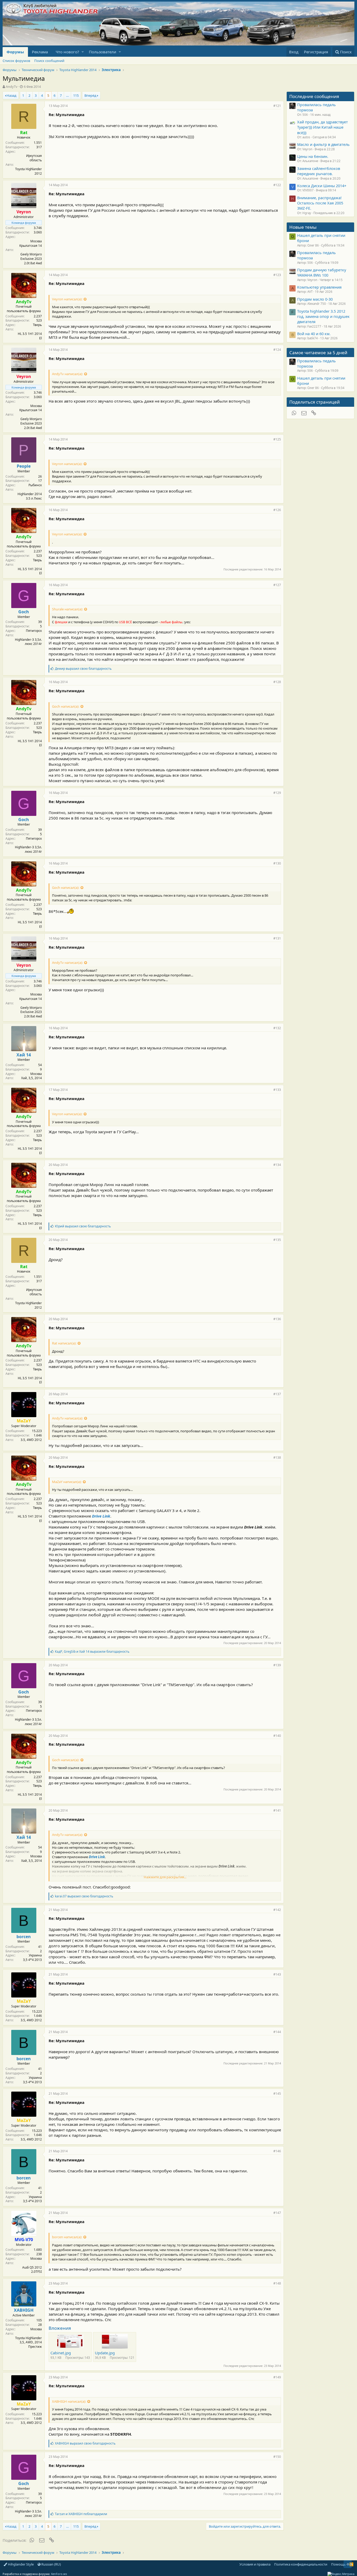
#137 (277, 1394)
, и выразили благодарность (92, 1651)
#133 (277, 1090)
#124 (277, 350)
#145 (277, 2094)
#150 (277, 2457)
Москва (36, 1074)
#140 (277, 1736)
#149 (277, 2377)
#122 (277, 185)
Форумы (15, 52)
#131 (277, 938)
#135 (277, 1240)
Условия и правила (255, 2564)
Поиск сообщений (49, 61)
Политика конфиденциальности (301, 2564)
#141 (277, 1810)
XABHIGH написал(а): (69, 2401)
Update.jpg (105, 2353)
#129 (277, 793)
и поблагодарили (81, 2514)
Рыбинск (35, 485)
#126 (277, 510)
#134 (277, 1165)
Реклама (40, 52)
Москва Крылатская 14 (31, 243)
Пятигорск (34, 631)
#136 (277, 1319)
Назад (11, 95)
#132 (277, 1028)
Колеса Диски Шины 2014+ (322, 186)
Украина (35, 1955)
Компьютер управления (319, 287)
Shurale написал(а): (67, 609)
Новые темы (303, 227)
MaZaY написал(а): (67, 1482)
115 (76, 95)
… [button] (67, 95)
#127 (277, 585)
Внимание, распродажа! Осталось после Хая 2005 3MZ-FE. (320, 203)
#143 (277, 1974)
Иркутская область (34, 158)
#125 (277, 439)
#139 (277, 1665)
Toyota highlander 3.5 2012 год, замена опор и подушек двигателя (323, 316)
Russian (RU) (51, 2564)
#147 (277, 2213)
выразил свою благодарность (83, 669)
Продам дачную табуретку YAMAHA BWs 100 (322, 272)
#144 (277, 2032)
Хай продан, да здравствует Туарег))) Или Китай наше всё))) (323, 127)
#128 (277, 682)
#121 (277, 106)
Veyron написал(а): (67, 299)
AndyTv (12, 87)
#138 (277, 1458)
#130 (277, 863)
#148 (277, 2283)
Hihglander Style (20, 2564)
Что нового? (67, 52)
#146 (277, 2151)
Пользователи (103, 52)
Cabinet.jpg (61, 2353)
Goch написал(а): (66, 706)
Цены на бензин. (313, 156)
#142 (277, 1910)
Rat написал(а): (64, 1343)
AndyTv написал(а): (67, 374)
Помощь (338, 2564)
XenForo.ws (59, 2574)
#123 (277, 275)
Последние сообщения (314, 96)
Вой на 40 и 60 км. (314, 334)
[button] (83, 52)
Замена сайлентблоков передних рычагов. (319, 171)
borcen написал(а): (67, 2237)
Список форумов (16, 61)
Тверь (37, 325)
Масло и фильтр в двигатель (323, 144)
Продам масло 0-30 (315, 299)
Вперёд (90, 95)
